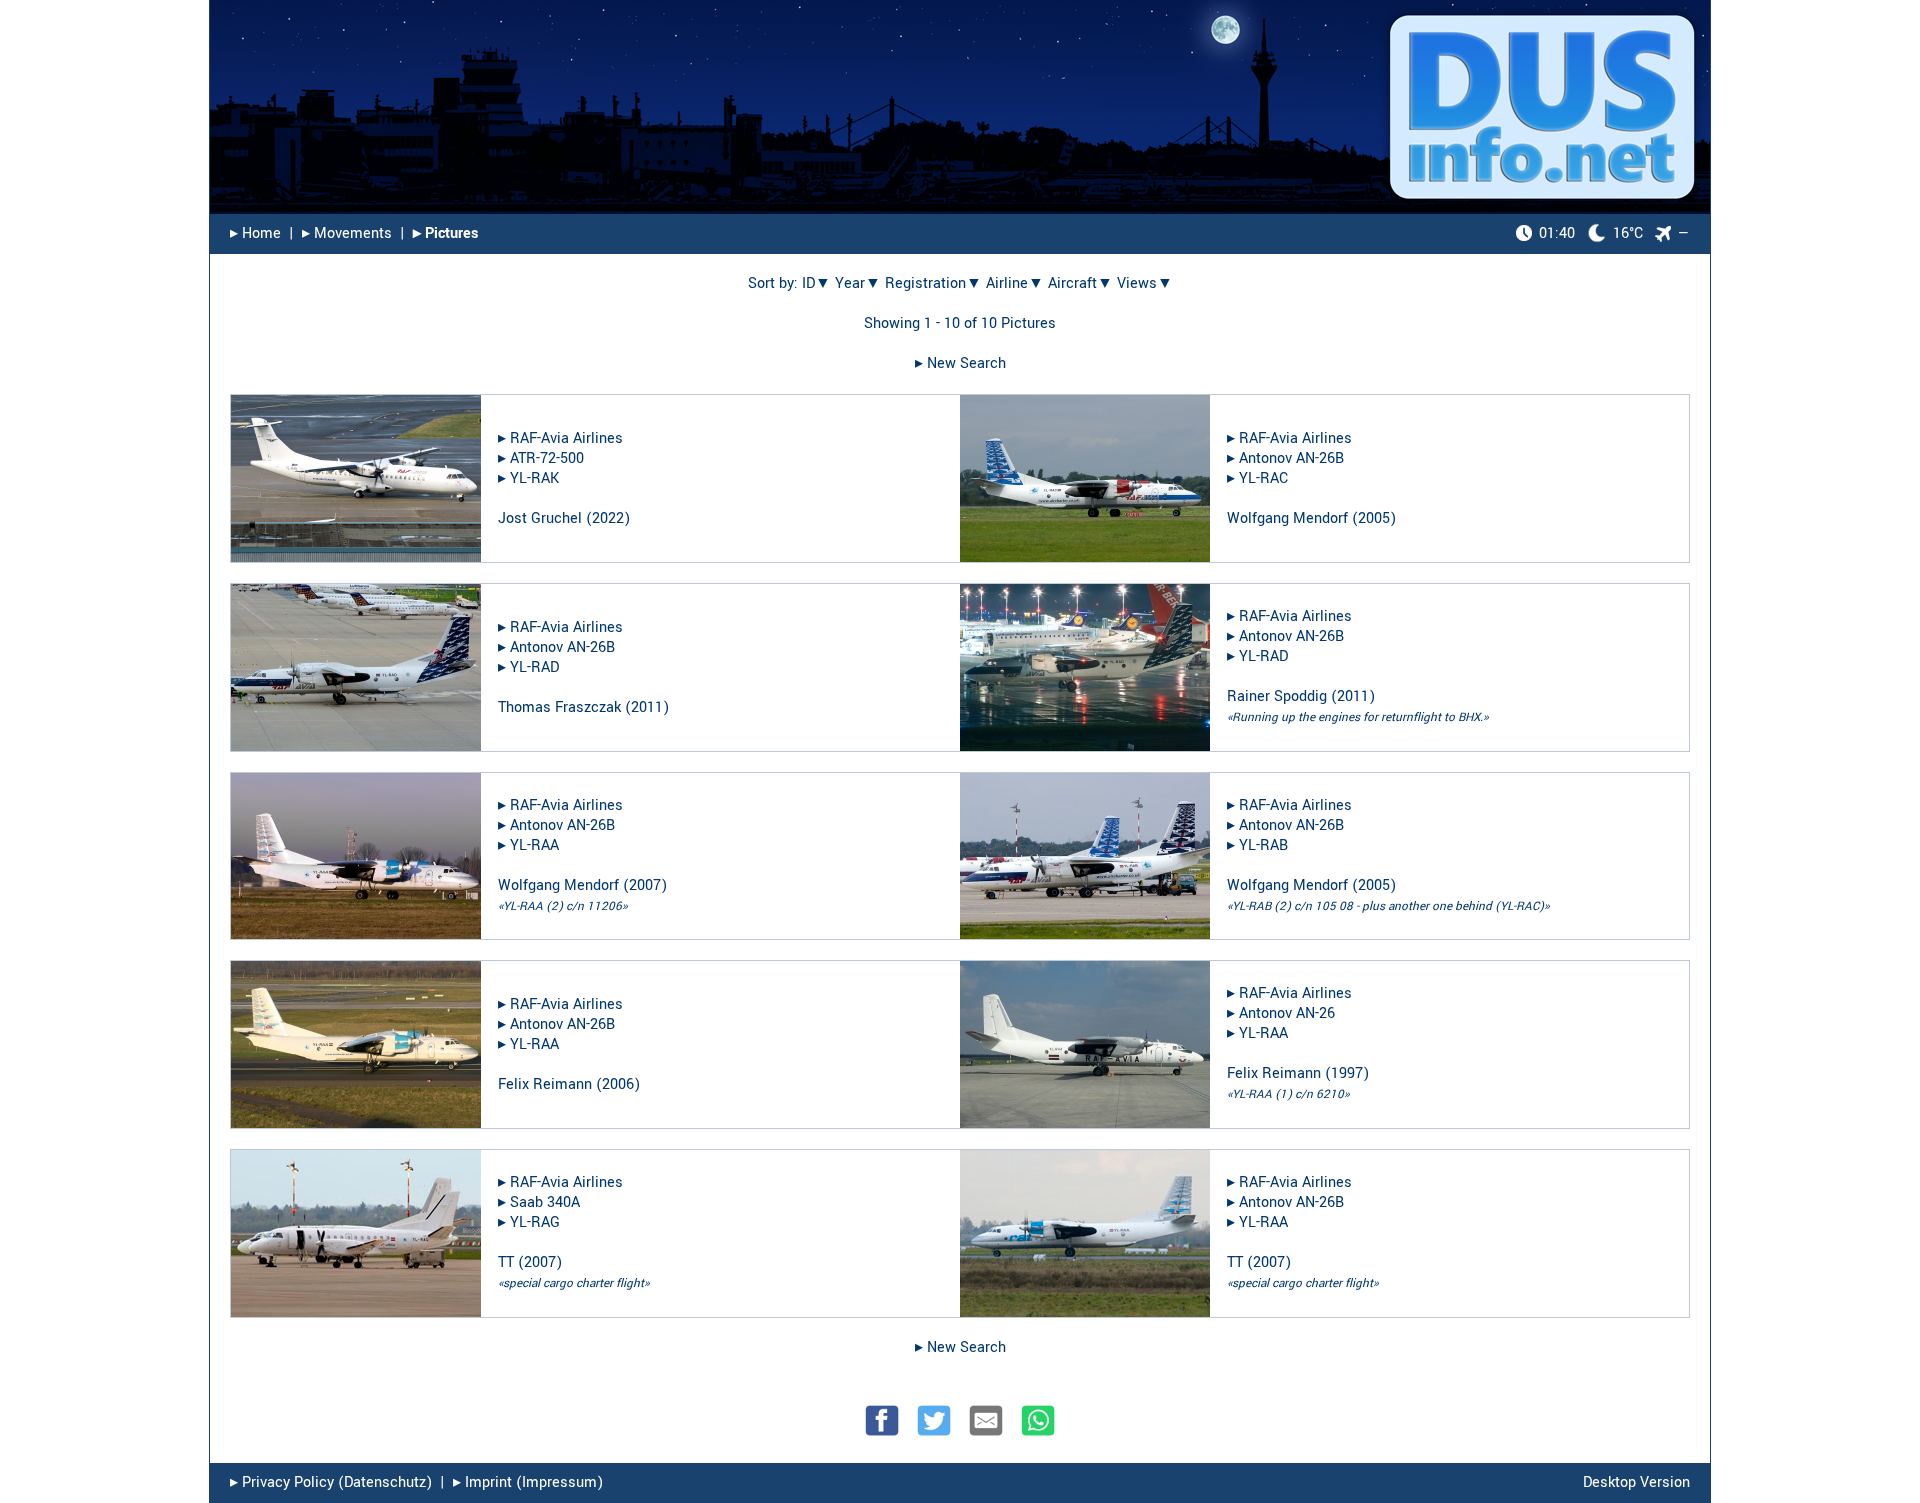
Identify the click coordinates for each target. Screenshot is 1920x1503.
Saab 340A (545, 1202)
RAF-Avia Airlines (566, 438)
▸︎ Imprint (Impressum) (528, 1482)
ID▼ (816, 283)
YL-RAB (1263, 845)
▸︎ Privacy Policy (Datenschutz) (331, 1482)
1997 (1347, 1073)
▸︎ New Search (960, 363)
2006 (618, 1084)
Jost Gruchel (540, 518)
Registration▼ (933, 283)
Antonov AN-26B (1291, 458)
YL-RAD (534, 667)
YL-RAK (534, 478)
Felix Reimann (545, 1084)
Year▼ (858, 283)
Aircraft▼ (1080, 283)
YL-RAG (535, 1222)
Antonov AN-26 (1287, 1013)
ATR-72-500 (547, 458)
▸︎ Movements (347, 233)
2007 (645, 885)
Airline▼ (1015, 283)
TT (506, 1262)
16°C (1591, 233)
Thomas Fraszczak (559, 707)
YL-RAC (1263, 478)
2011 (647, 707)
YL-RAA (534, 845)
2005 (1374, 518)
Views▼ (1145, 283)
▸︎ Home (255, 233)
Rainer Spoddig (1277, 696)
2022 (608, 518)
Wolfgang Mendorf (1287, 518)
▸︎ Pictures (445, 233)
